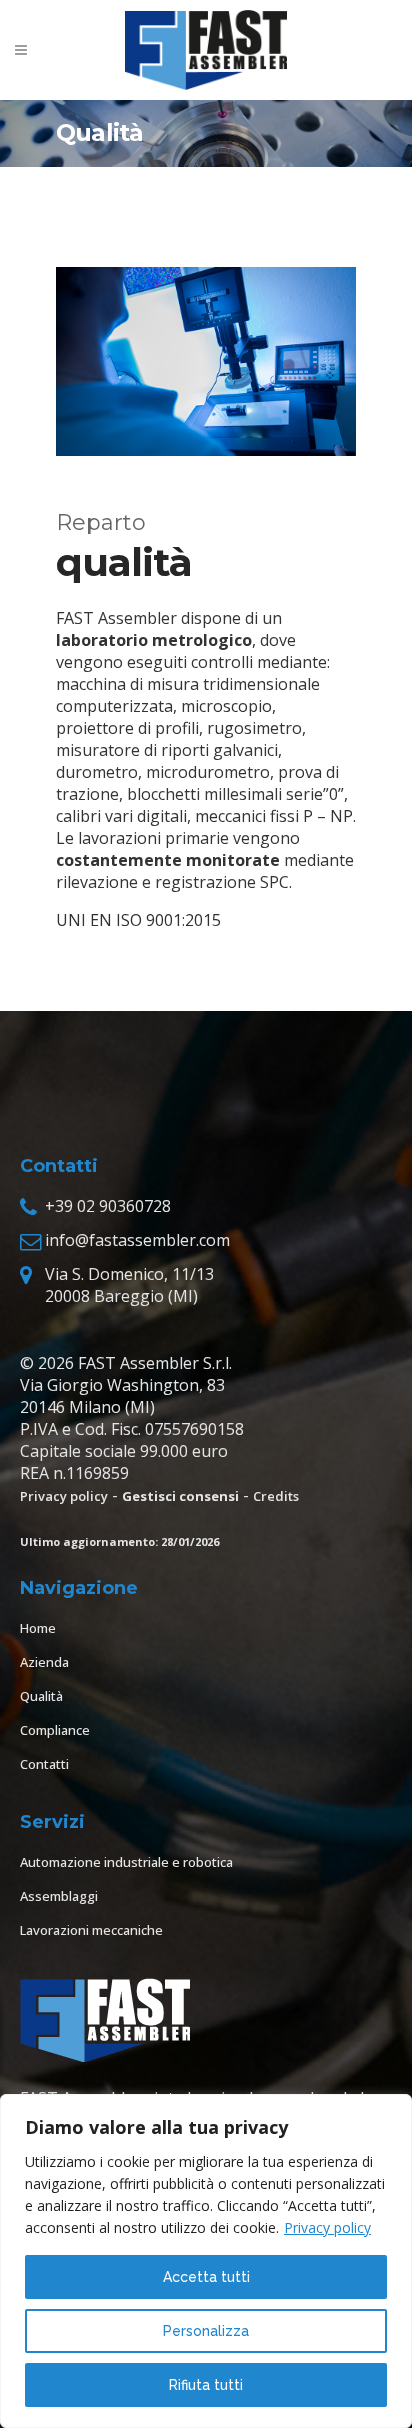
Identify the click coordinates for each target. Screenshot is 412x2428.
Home (38, 1628)
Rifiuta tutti (206, 2385)
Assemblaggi (59, 1896)
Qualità (41, 1696)
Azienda (44, 1662)
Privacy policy (327, 2227)
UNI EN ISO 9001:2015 (138, 920)
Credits (276, 1496)
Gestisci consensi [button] (180, 1496)
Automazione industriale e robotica (126, 1862)
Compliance (55, 1730)
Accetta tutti (206, 2277)
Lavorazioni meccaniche (91, 1930)
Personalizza (206, 2331)
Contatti (44, 1764)
